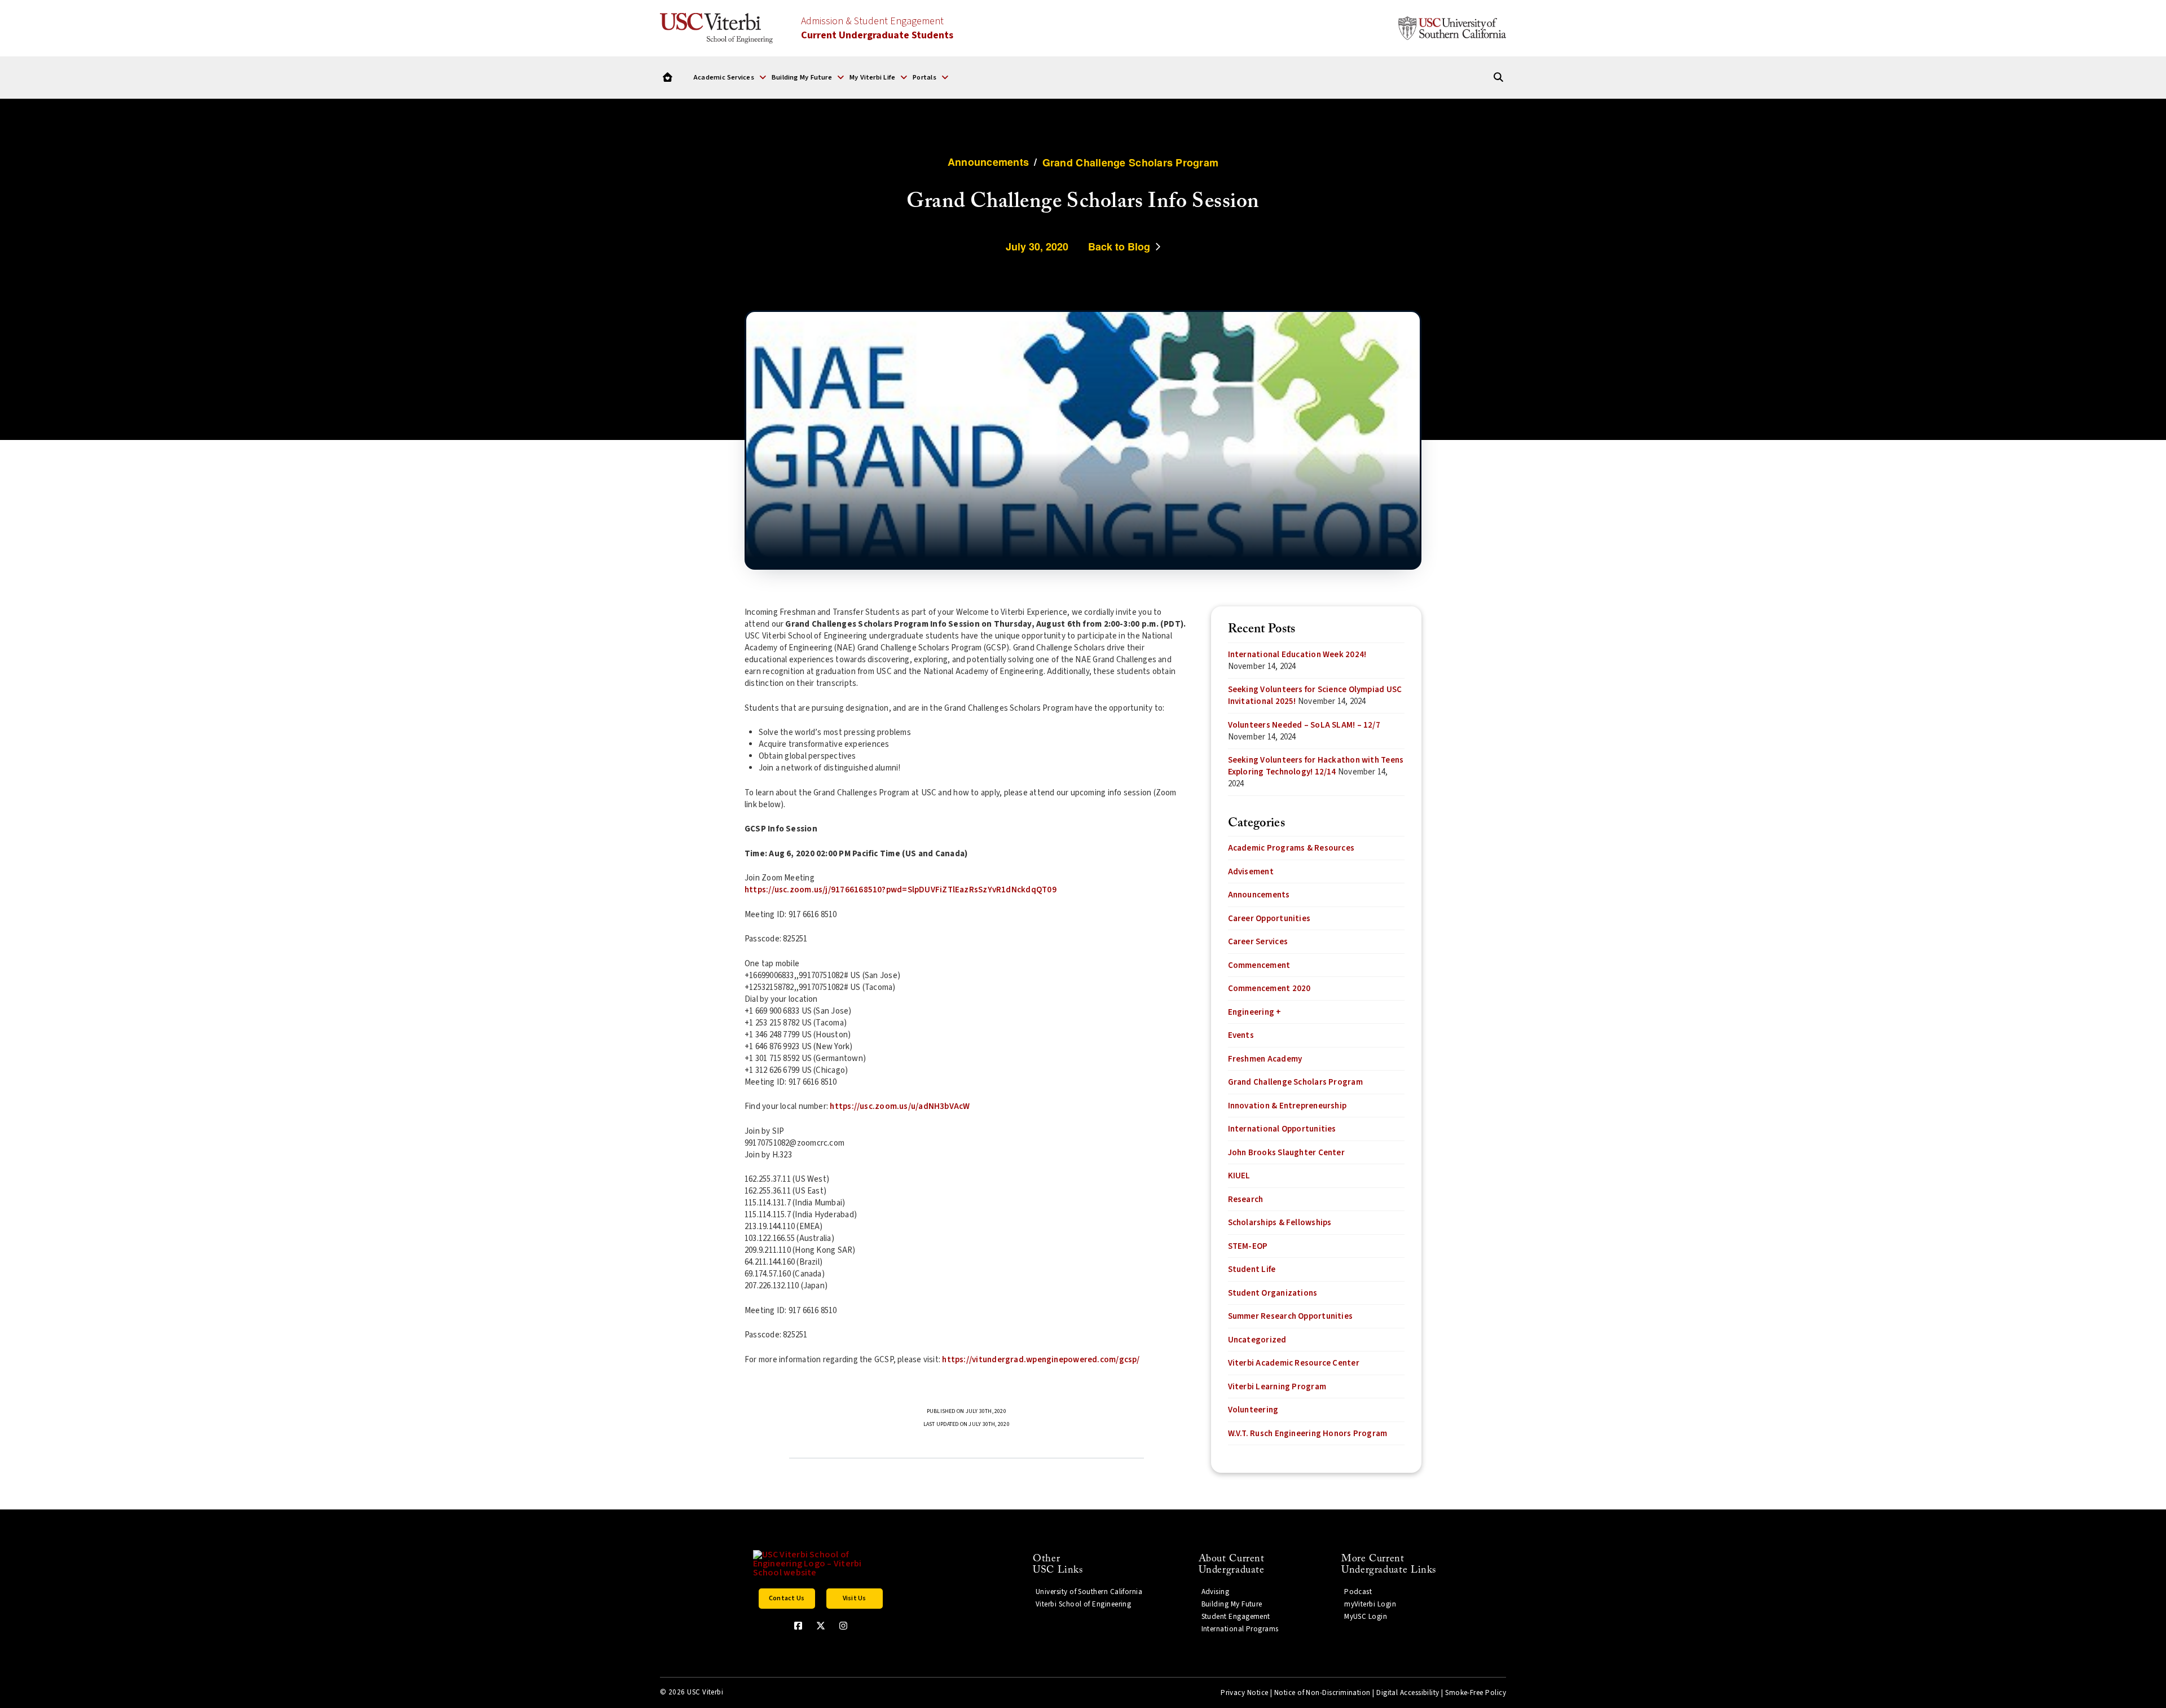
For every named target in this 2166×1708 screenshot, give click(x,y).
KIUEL (1239, 1176)
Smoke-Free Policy (1476, 1693)
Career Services (1258, 942)
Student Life (1252, 1269)
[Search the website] (1498, 78)
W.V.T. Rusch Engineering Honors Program (1308, 1434)
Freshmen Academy (1265, 1059)
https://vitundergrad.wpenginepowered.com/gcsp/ (1041, 1360)
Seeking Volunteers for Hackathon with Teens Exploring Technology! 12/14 (1316, 766)
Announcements (1259, 895)
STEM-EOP (1248, 1246)
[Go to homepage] (668, 78)
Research (1246, 1199)
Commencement (1259, 965)
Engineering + (1255, 1012)
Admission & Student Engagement (877, 28)
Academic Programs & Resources (1291, 848)
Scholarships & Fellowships (1280, 1223)
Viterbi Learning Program (1277, 1387)
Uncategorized (1257, 1340)
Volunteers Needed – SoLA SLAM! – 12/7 (1304, 725)
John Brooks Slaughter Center (1286, 1153)
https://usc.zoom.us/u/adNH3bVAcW (900, 1106)
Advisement (1251, 872)
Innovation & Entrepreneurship (1287, 1106)
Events (1241, 1035)
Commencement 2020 (1269, 989)
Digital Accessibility (1408, 1693)
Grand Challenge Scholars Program (1295, 1082)
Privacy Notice (1244, 1693)
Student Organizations (1273, 1293)
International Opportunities (1282, 1129)
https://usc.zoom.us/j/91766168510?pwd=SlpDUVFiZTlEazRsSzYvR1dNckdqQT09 (901, 890)
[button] (730, 77)
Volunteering (1253, 1410)
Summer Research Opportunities (1291, 1316)
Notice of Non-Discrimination (1322, 1693)
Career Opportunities (1269, 919)
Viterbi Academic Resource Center (1294, 1363)
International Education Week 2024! (1297, 655)
